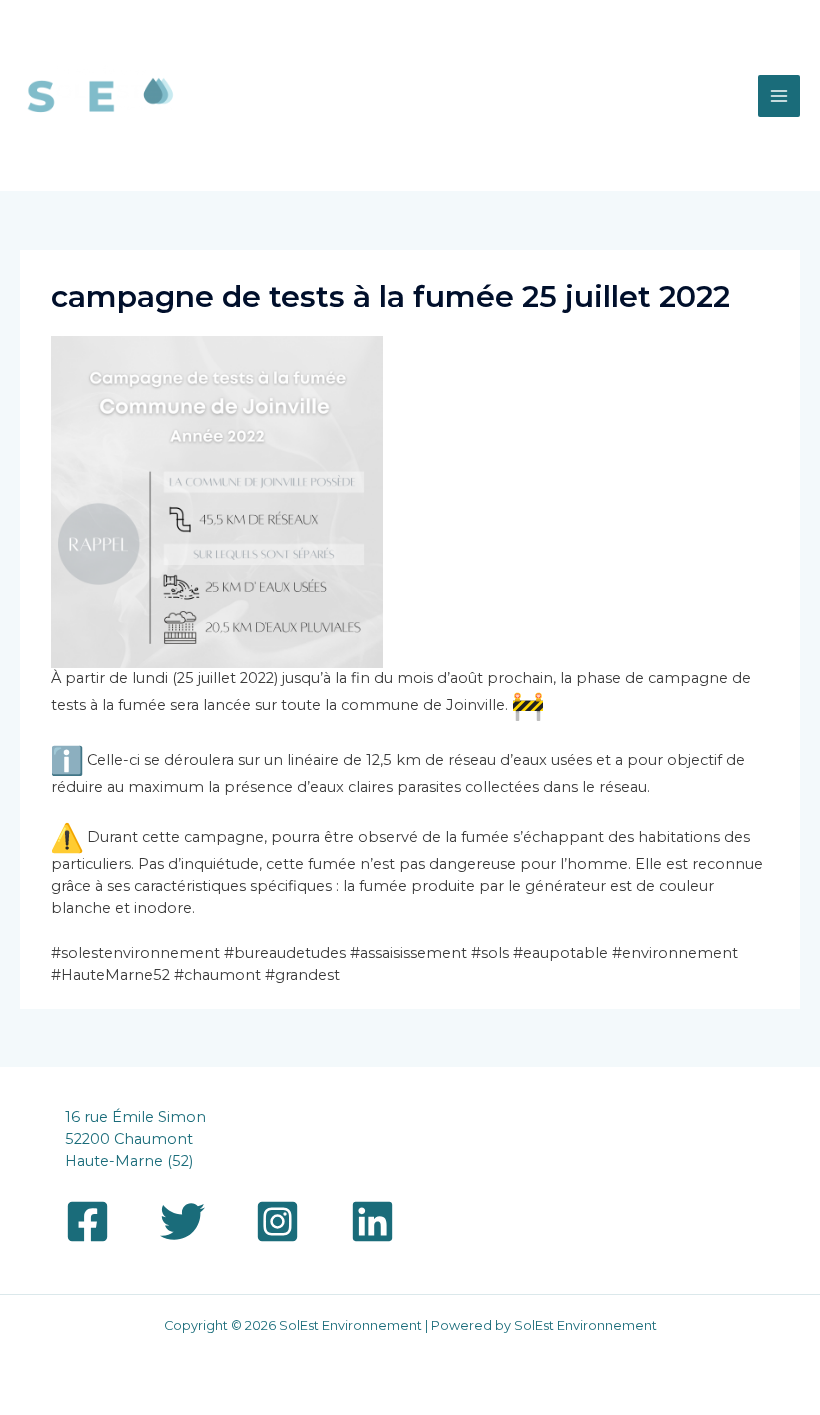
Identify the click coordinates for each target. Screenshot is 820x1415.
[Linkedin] (372, 1221)
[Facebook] (87, 1221)
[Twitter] (182, 1221)
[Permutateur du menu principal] (779, 96)
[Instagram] (277, 1221)
